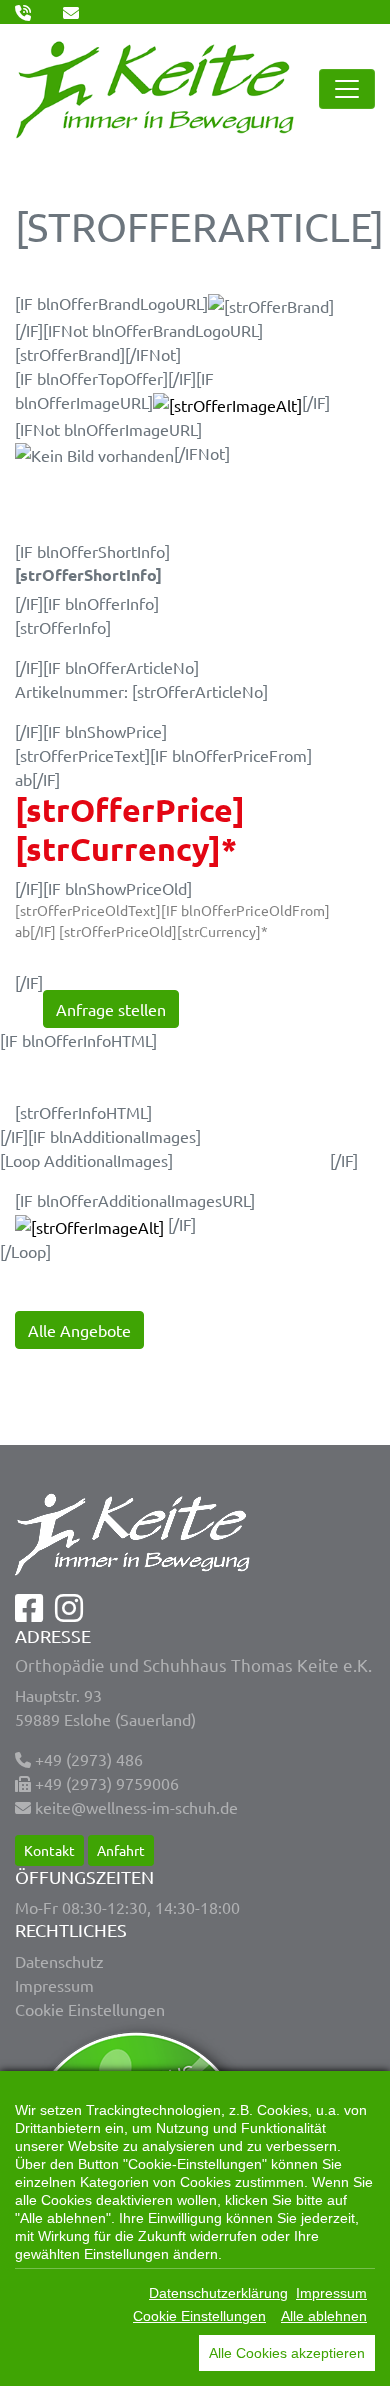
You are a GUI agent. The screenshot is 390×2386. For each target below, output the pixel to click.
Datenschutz (59, 1961)
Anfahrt (121, 1850)
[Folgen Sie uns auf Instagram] (69, 1613)
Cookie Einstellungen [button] (90, 2009)
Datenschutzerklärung (218, 2293)
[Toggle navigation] (347, 89)
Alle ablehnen (324, 2316)
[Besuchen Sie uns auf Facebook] (29, 1613)
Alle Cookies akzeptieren (287, 2353)
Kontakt (49, 1850)
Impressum (54, 1985)
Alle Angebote (79, 1330)
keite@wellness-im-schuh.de (136, 1807)
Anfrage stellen (111, 1009)
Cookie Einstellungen (199, 2316)
